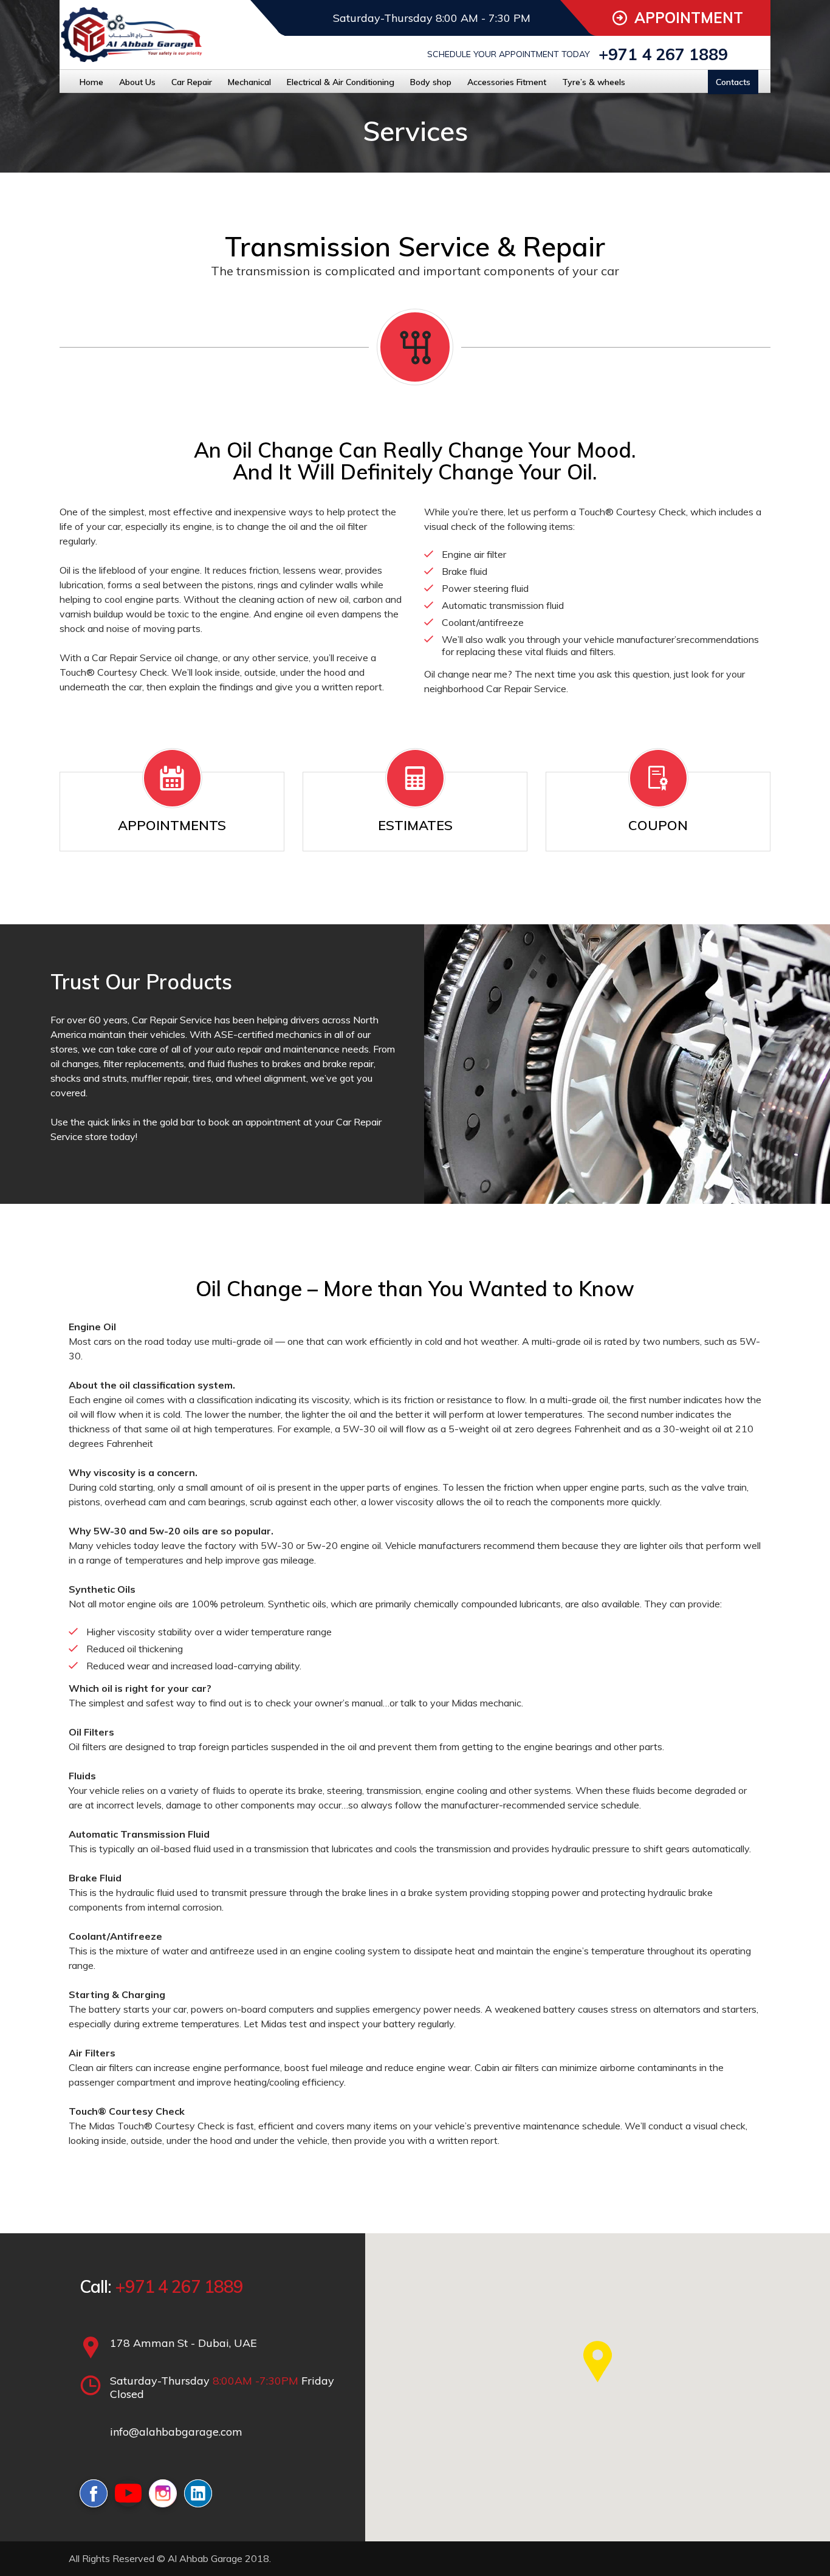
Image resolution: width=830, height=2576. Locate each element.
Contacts (733, 82)
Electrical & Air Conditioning (341, 82)
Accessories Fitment (507, 82)
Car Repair (192, 82)
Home (91, 82)
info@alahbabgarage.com (176, 2432)
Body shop (431, 82)
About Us (137, 82)
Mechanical (249, 82)
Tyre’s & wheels (594, 82)
